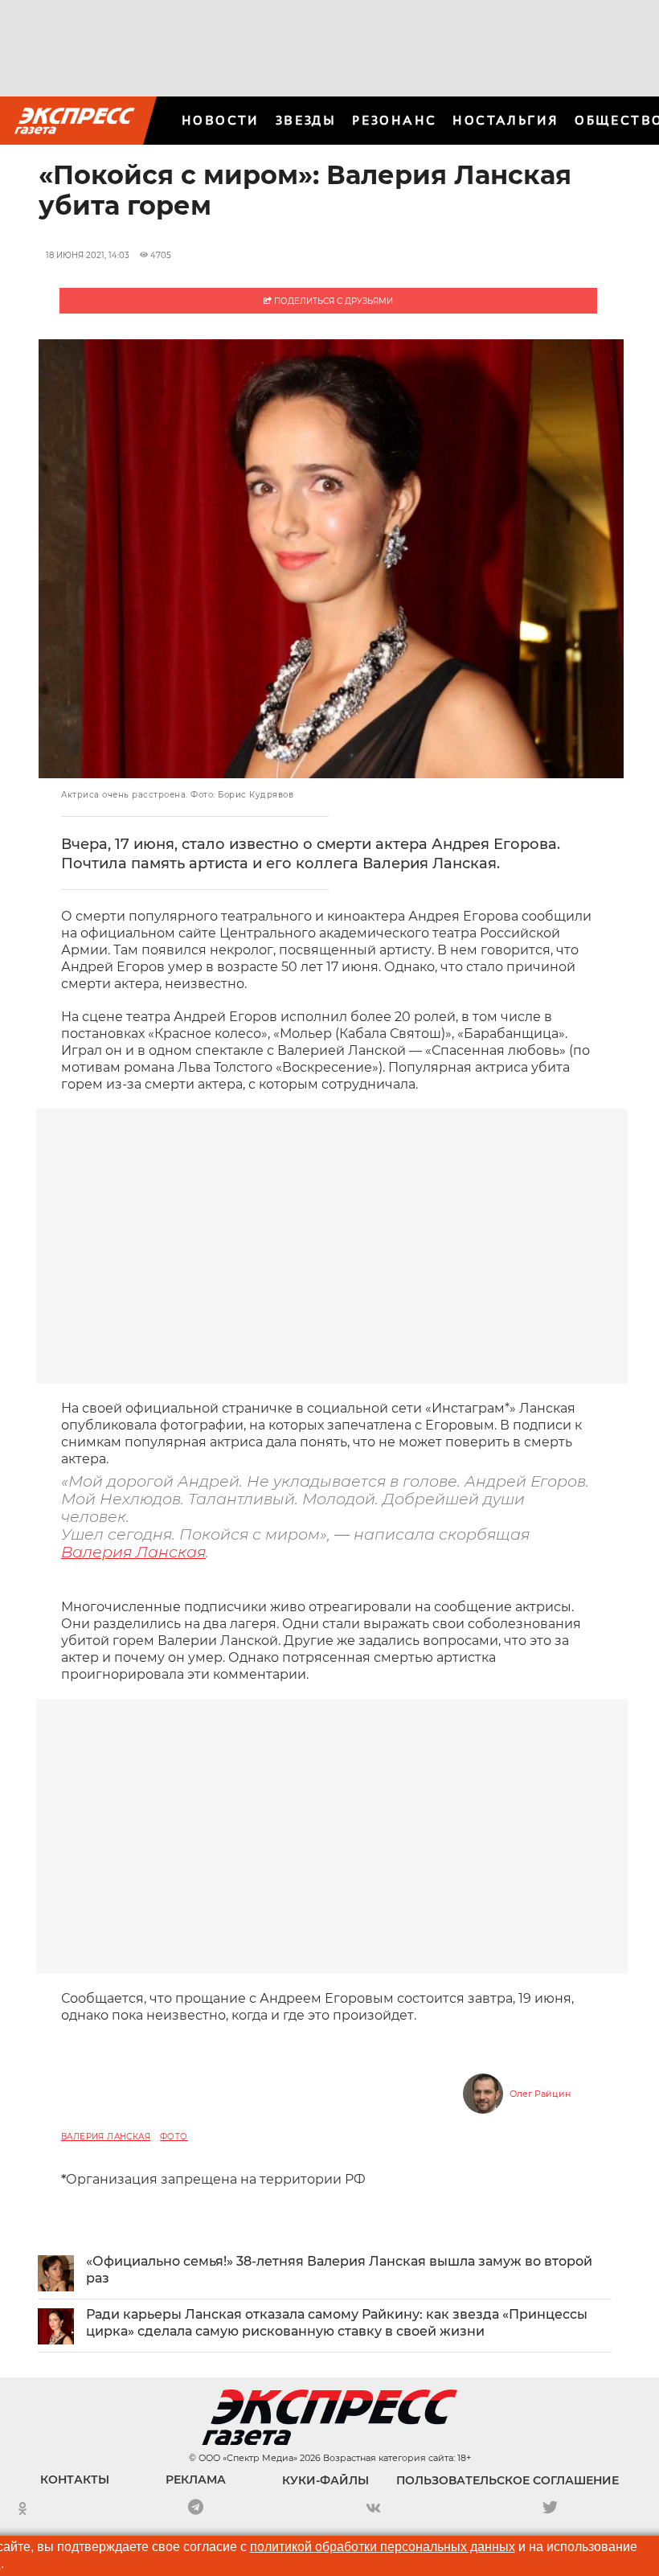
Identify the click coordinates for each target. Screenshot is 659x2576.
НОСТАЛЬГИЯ (506, 120)
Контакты (75, 2480)
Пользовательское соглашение (508, 2480)
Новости (221, 120)
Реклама (196, 2480)
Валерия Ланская (133, 1552)
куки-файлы (325, 2480)
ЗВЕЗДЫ (306, 120)
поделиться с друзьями (332, 301)
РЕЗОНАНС (394, 120)
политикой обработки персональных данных (383, 2547)
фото (174, 2137)
